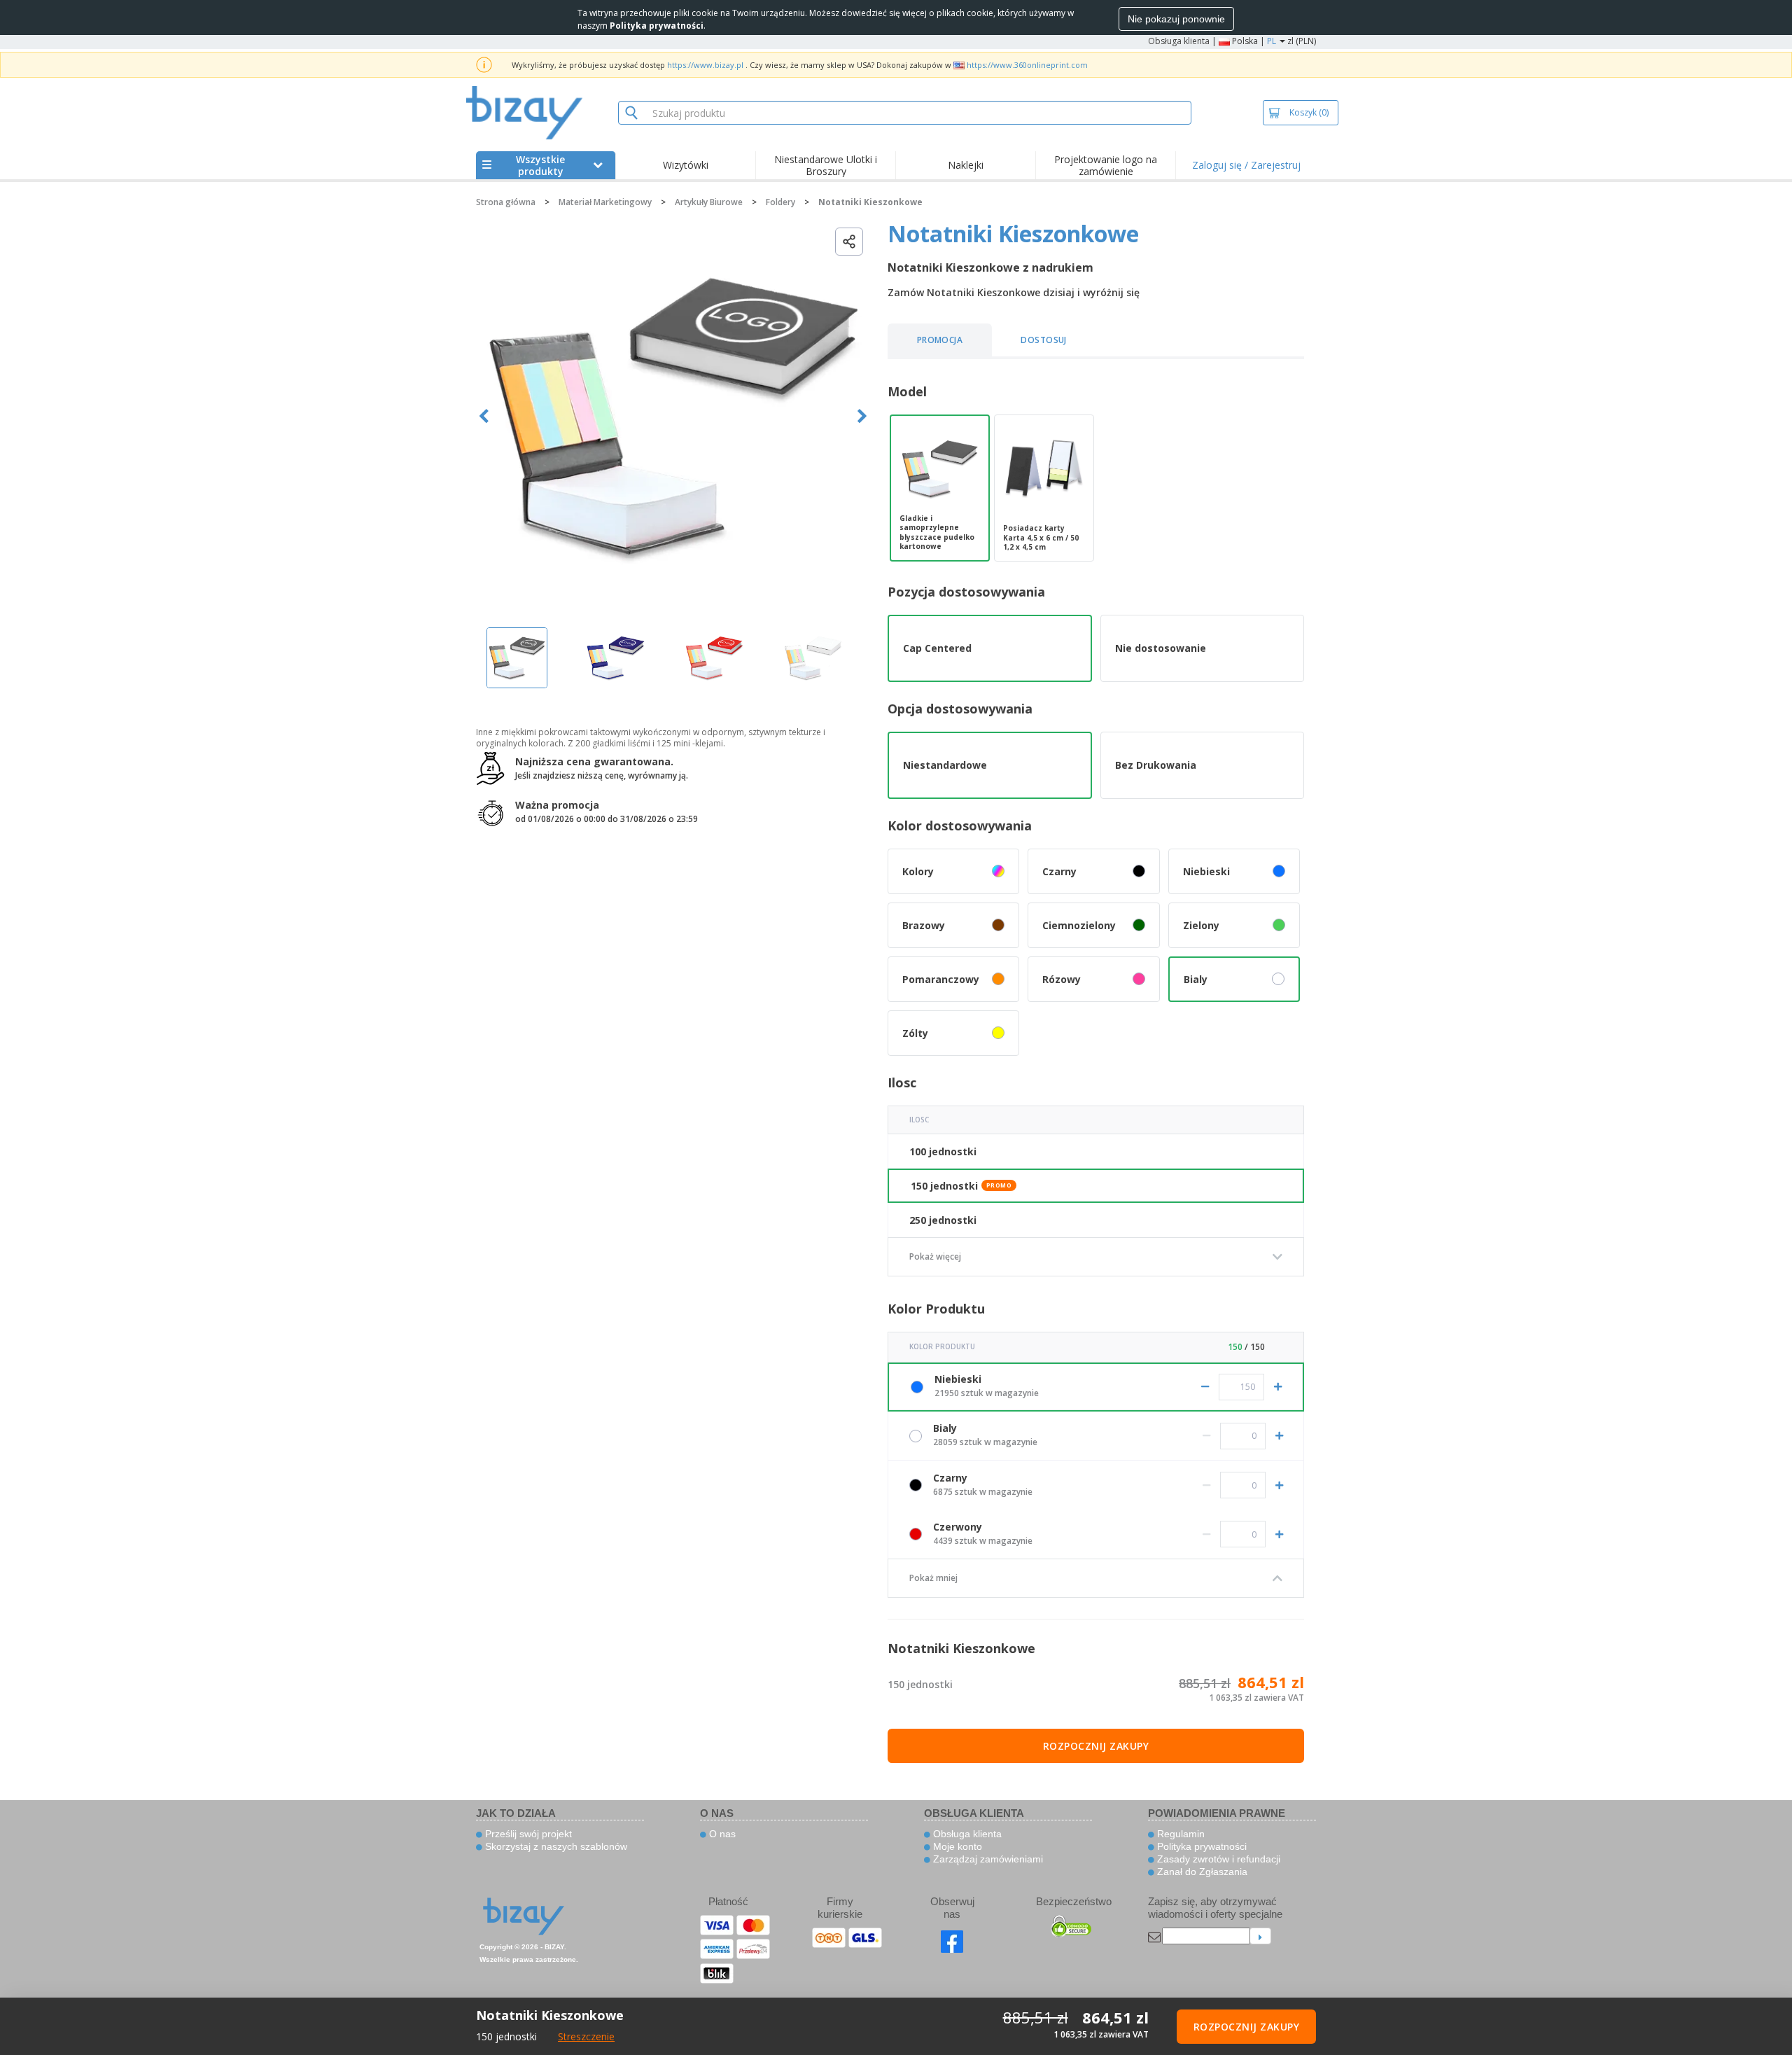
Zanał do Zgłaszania (1201, 1872)
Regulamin (1179, 1834)
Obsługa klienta (1179, 41)
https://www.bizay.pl (705, 65)
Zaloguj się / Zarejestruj (1246, 165)
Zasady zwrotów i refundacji (1217, 1859)
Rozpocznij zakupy (1096, 1746)
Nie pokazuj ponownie (1176, 19)
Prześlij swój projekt (527, 1834)
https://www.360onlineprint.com (1027, 65)
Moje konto (956, 1846)
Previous (484, 416)
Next (862, 416)
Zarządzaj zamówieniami (987, 1859)
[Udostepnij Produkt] (849, 242)
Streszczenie (586, 2036)
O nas (721, 1834)
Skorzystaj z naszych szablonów (555, 1846)
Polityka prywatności (1200, 1846)
